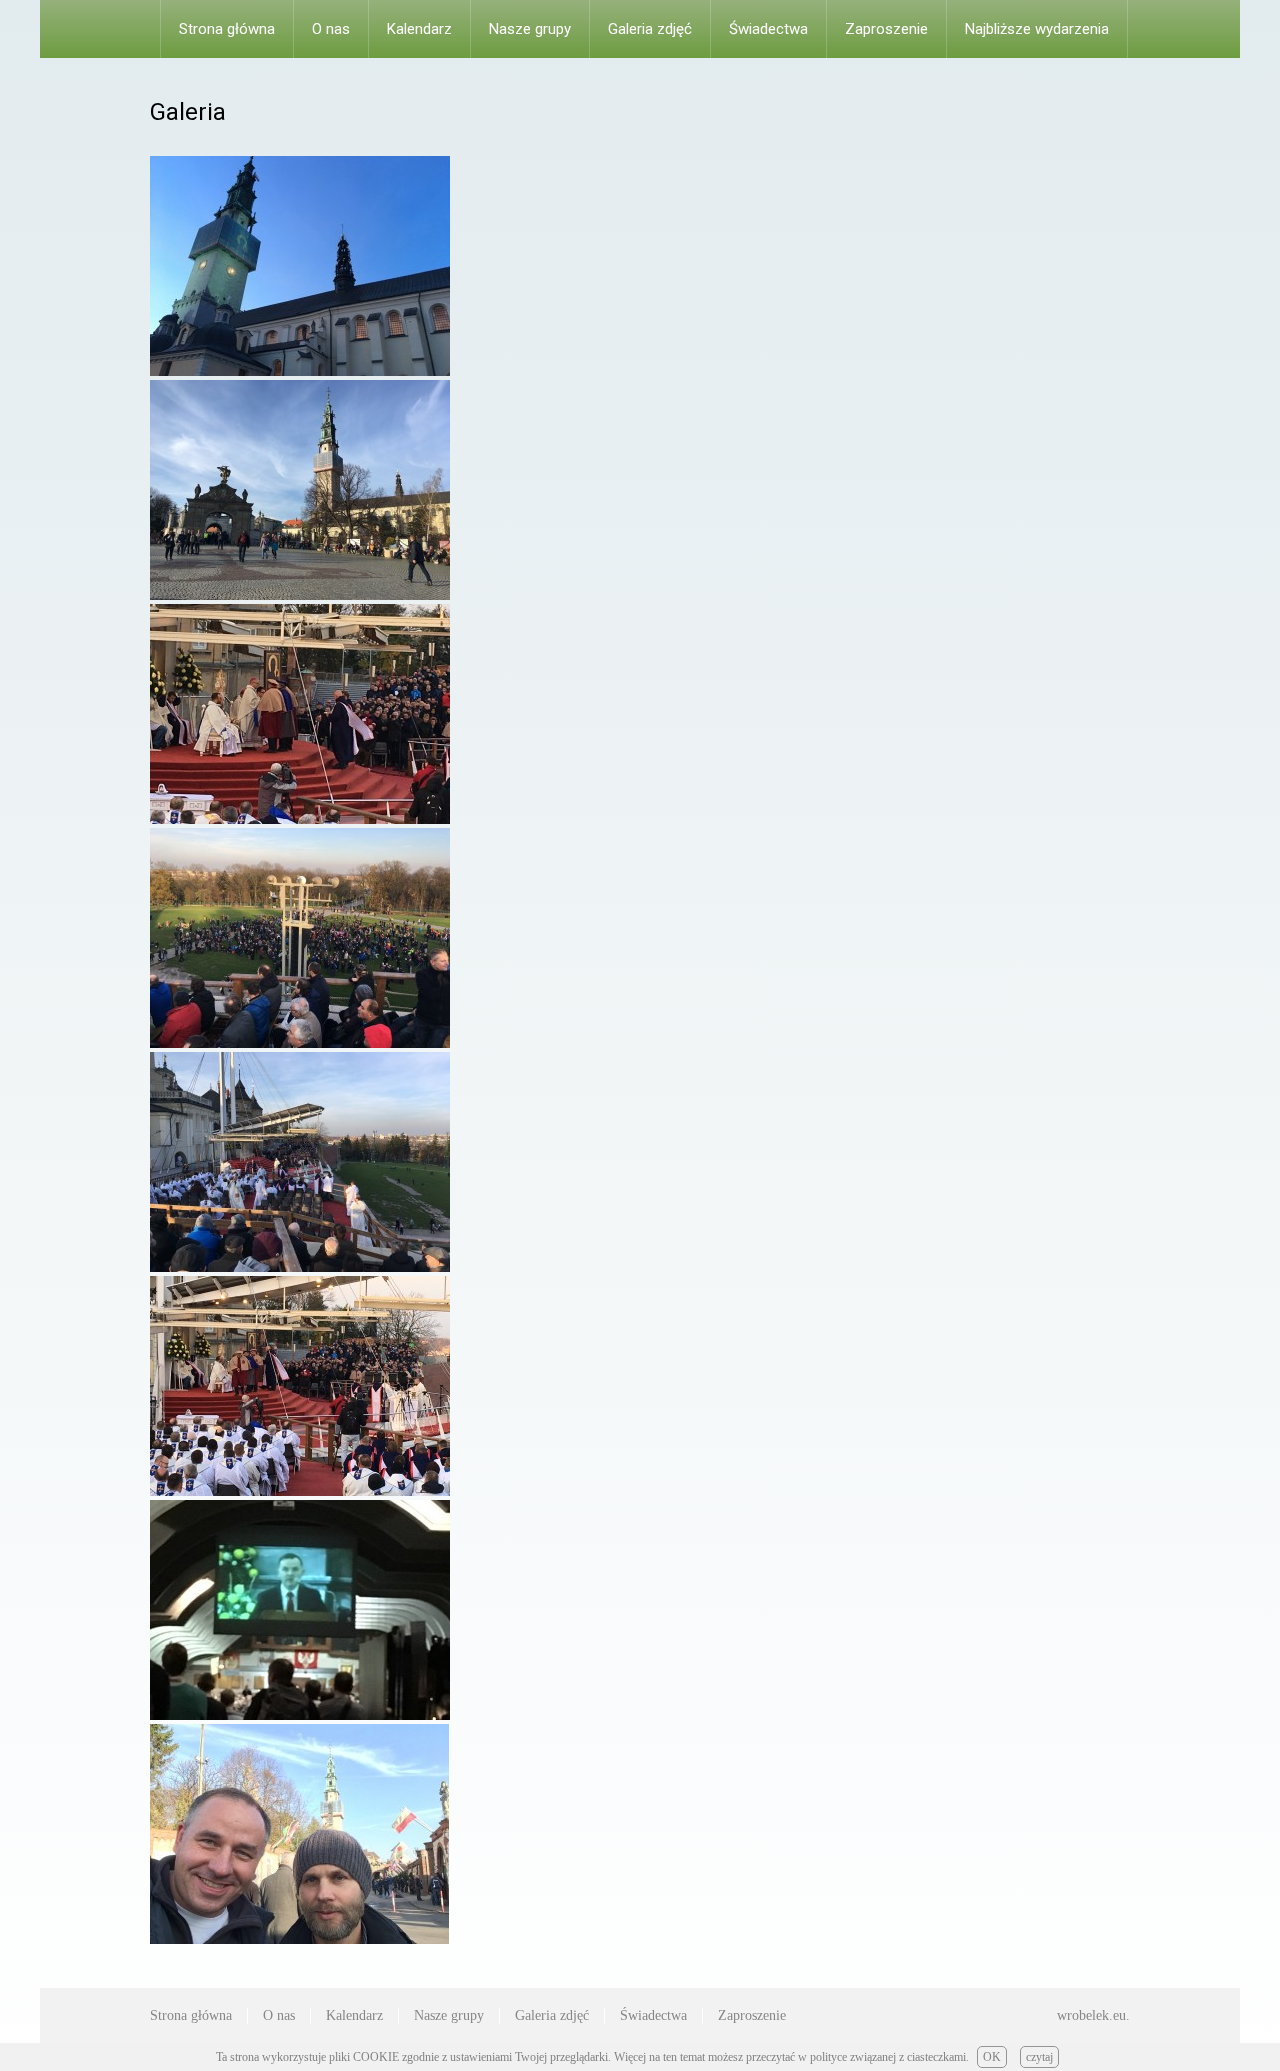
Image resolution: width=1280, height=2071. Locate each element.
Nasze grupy (530, 29)
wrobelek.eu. (1093, 2015)
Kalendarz (419, 29)
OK (992, 2057)
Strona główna (227, 29)
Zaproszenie (886, 29)
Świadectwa (768, 29)
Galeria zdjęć (650, 29)
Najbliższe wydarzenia (1037, 29)
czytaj (1039, 2057)
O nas (331, 29)
